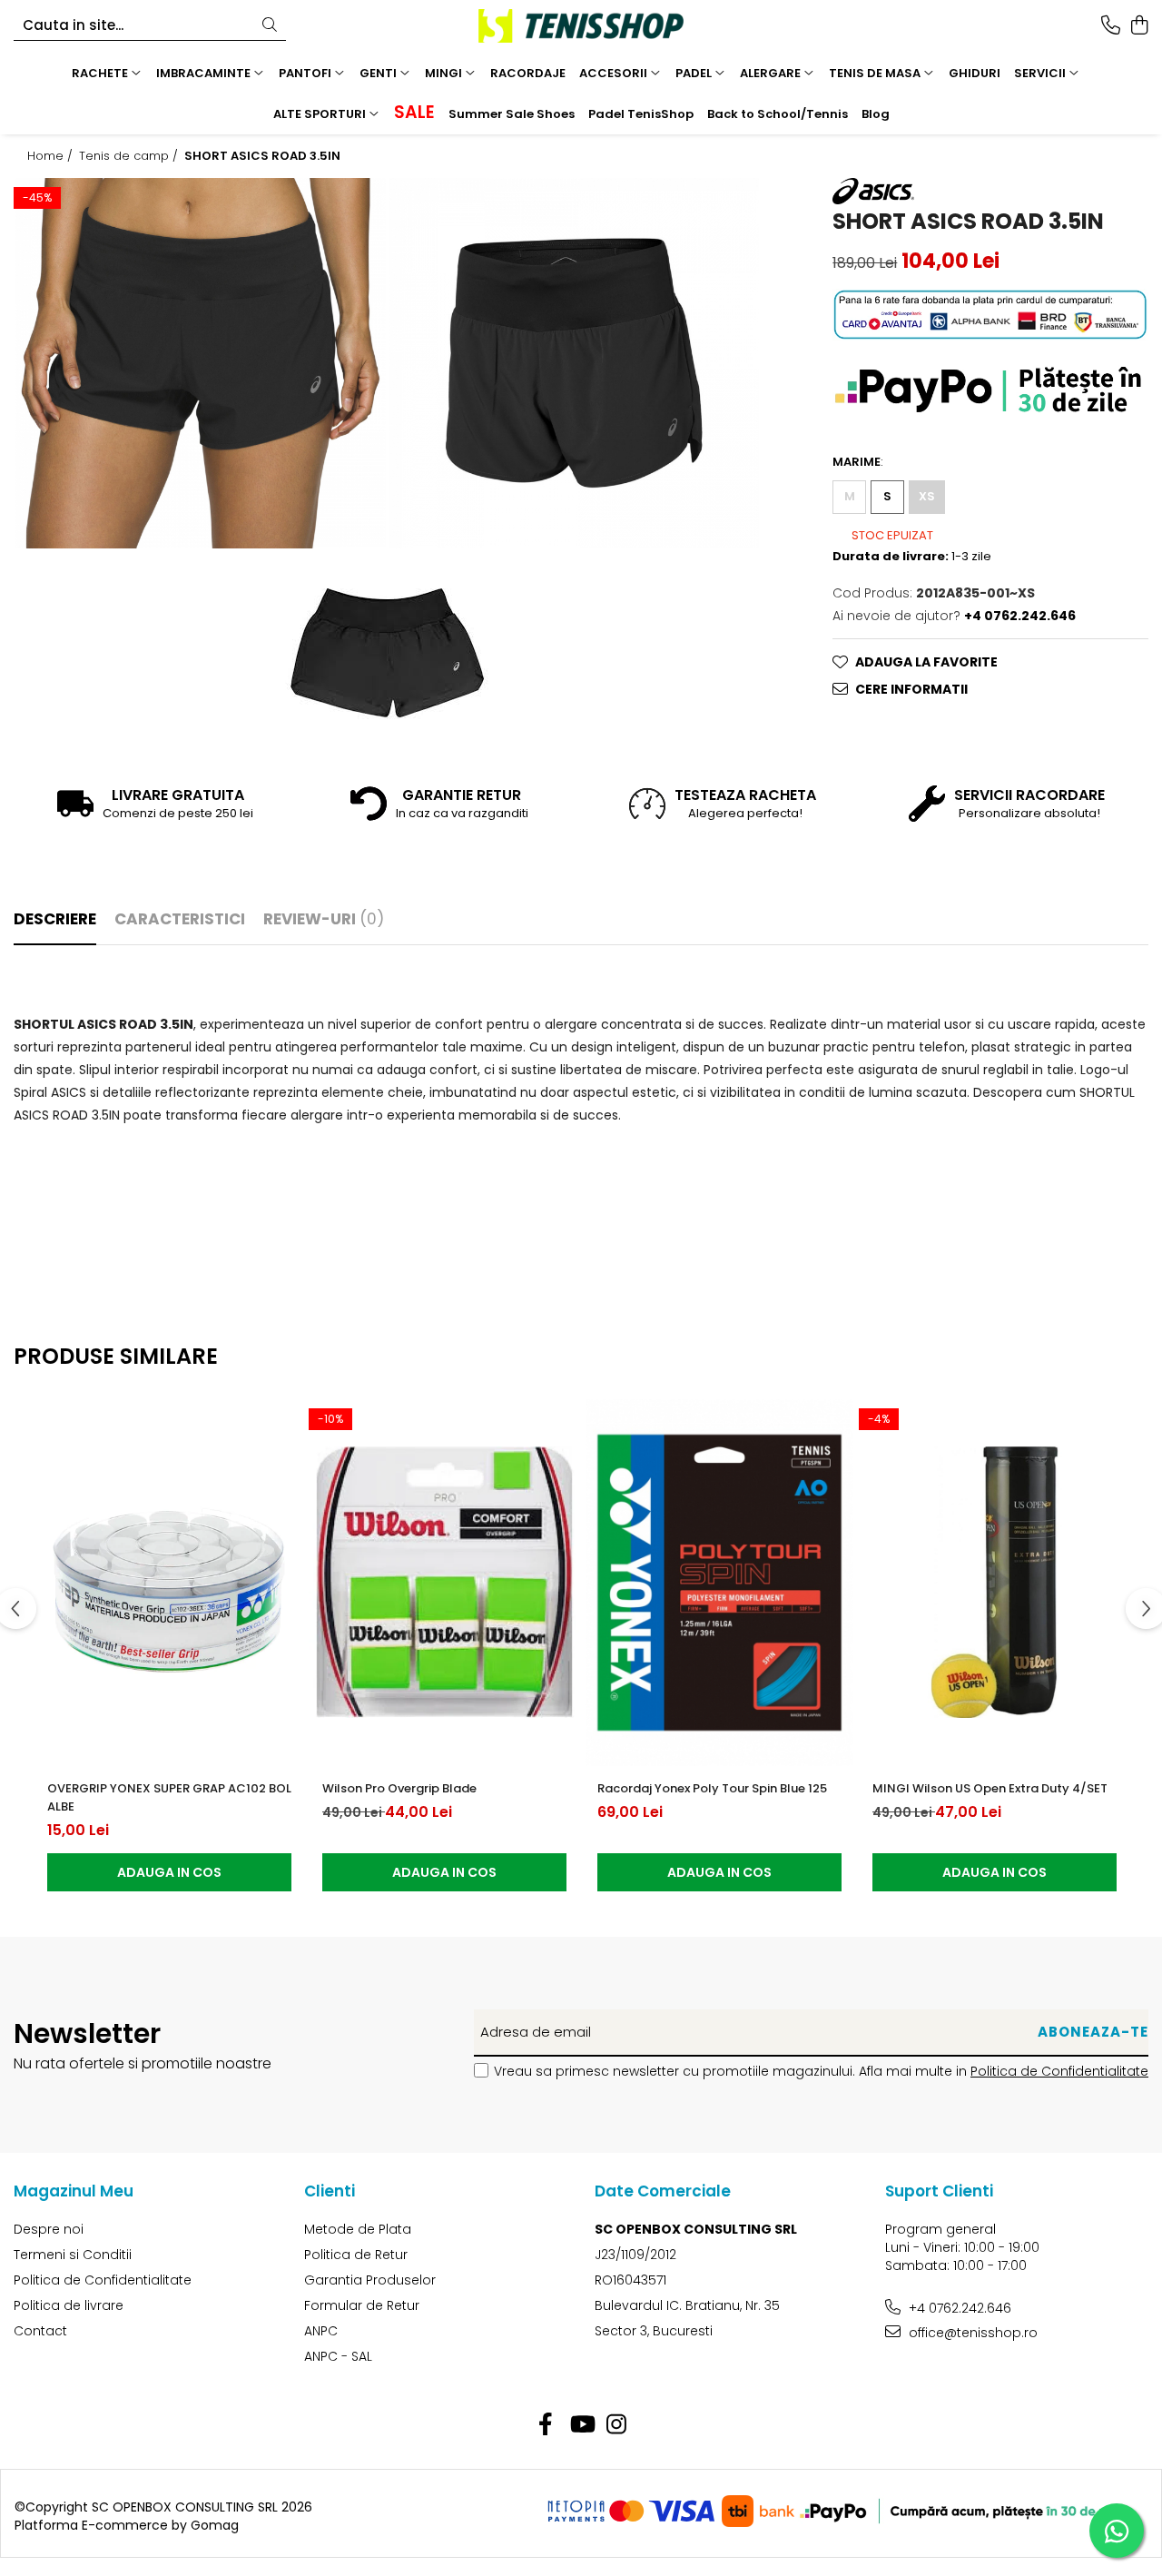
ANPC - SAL (338, 2356)
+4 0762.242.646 (958, 2308)
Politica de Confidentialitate (1059, 2071)
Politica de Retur (356, 2255)
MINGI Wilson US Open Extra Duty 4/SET (990, 1788)
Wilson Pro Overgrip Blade (399, 1788)
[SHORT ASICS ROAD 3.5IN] (201, 363)
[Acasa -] (581, 26)
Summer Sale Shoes (512, 114)
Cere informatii (911, 689)
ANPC (321, 2331)
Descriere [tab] (55, 919)
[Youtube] (581, 2425)
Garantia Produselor (370, 2280)
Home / (52, 156)
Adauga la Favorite (926, 662)
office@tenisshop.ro (971, 2333)
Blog (876, 114)
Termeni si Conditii (73, 2255)
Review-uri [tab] (324, 919)
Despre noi (49, 2229)
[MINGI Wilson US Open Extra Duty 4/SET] (995, 1583)
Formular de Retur (362, 2305)
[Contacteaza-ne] (1111, 26)
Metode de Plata (358, 2229)
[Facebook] (546, 2425)
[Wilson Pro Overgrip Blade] (444, 1583)
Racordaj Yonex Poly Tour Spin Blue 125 (712, 1788)
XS (927, 496)
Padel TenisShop (641, 114)
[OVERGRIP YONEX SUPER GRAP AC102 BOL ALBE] (169, 1583)
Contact (40, 2331)
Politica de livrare (69, 2305)
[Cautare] (270, 26)
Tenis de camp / (130, 156)
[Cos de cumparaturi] (1139, 26)
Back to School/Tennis (778, 114)
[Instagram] (617, 2425)
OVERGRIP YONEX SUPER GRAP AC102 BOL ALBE (169, 1797)
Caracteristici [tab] (180, 919)
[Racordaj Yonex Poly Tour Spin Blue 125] (719, 1583)
